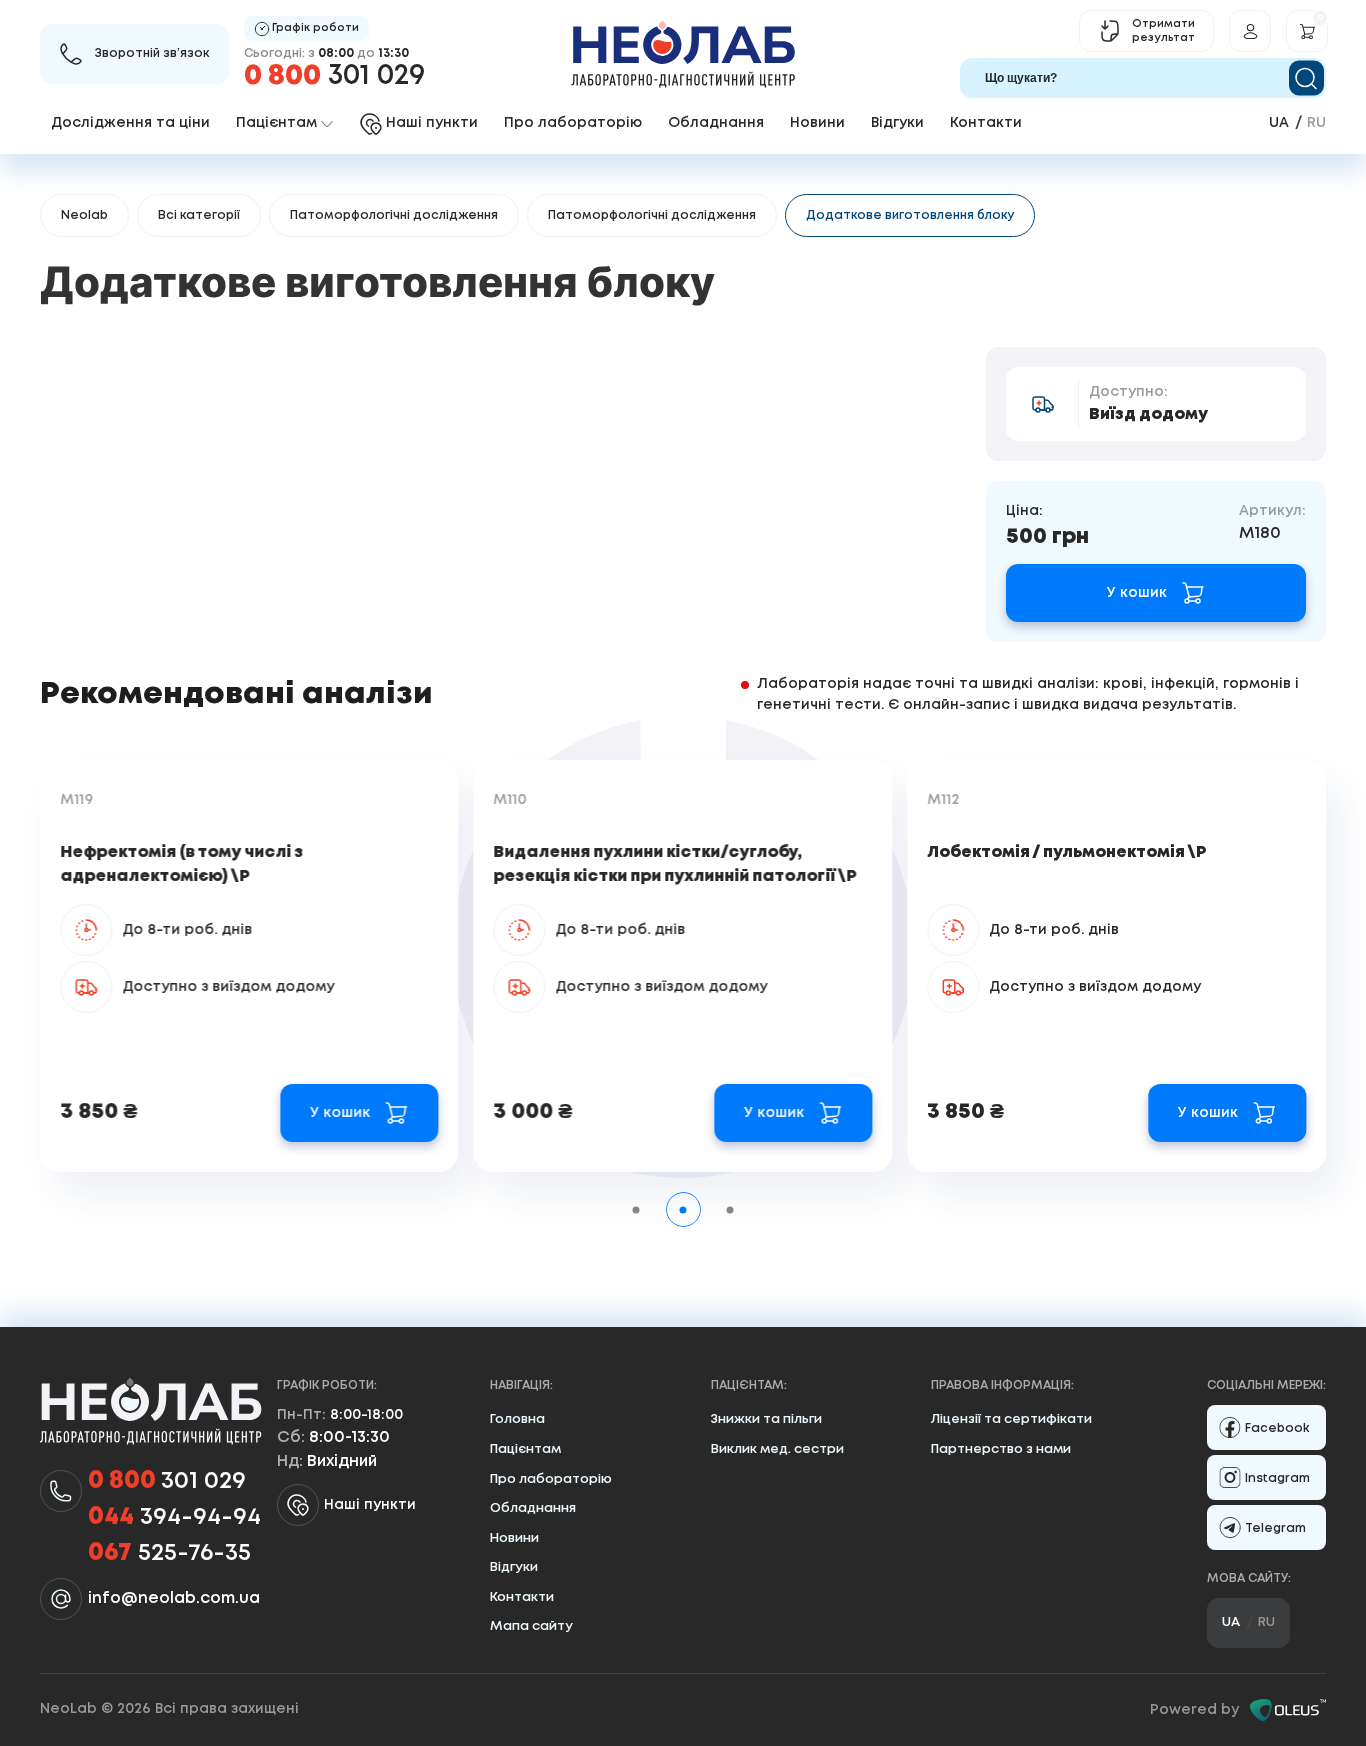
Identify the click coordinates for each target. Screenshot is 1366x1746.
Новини (817, 123)
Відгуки (897, 123)
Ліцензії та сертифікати (1011, 1419)
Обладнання (716, 123)
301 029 (334, 76)
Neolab (84, 215)
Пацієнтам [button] (276, 123)
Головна (517, 1419)
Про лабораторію (573, 123)
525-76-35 (169, 1553)
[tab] (636, 1209)
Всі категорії (199, 215)
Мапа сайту (531, 1626)
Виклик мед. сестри (777, 1449)
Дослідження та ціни (130, 123)
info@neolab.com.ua (174, 1598)
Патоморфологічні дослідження (394, 215)
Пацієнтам (525, 1449)
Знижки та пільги (766, 1419)
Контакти (986, 123)
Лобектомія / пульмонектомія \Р (1066, 852)
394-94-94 (174, 1517)
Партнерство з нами (1001, 1449)
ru (1316, 123)
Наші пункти (370, 1505)
